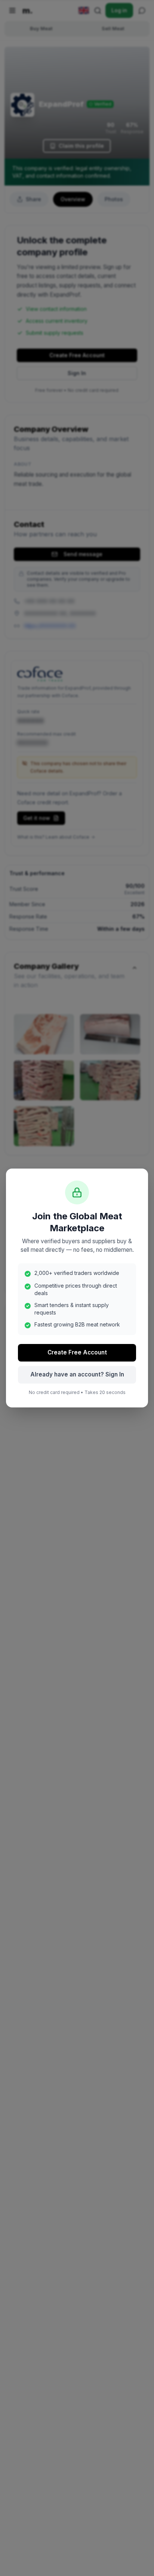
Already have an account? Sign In (77, 1374)
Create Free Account (77, 1352)
